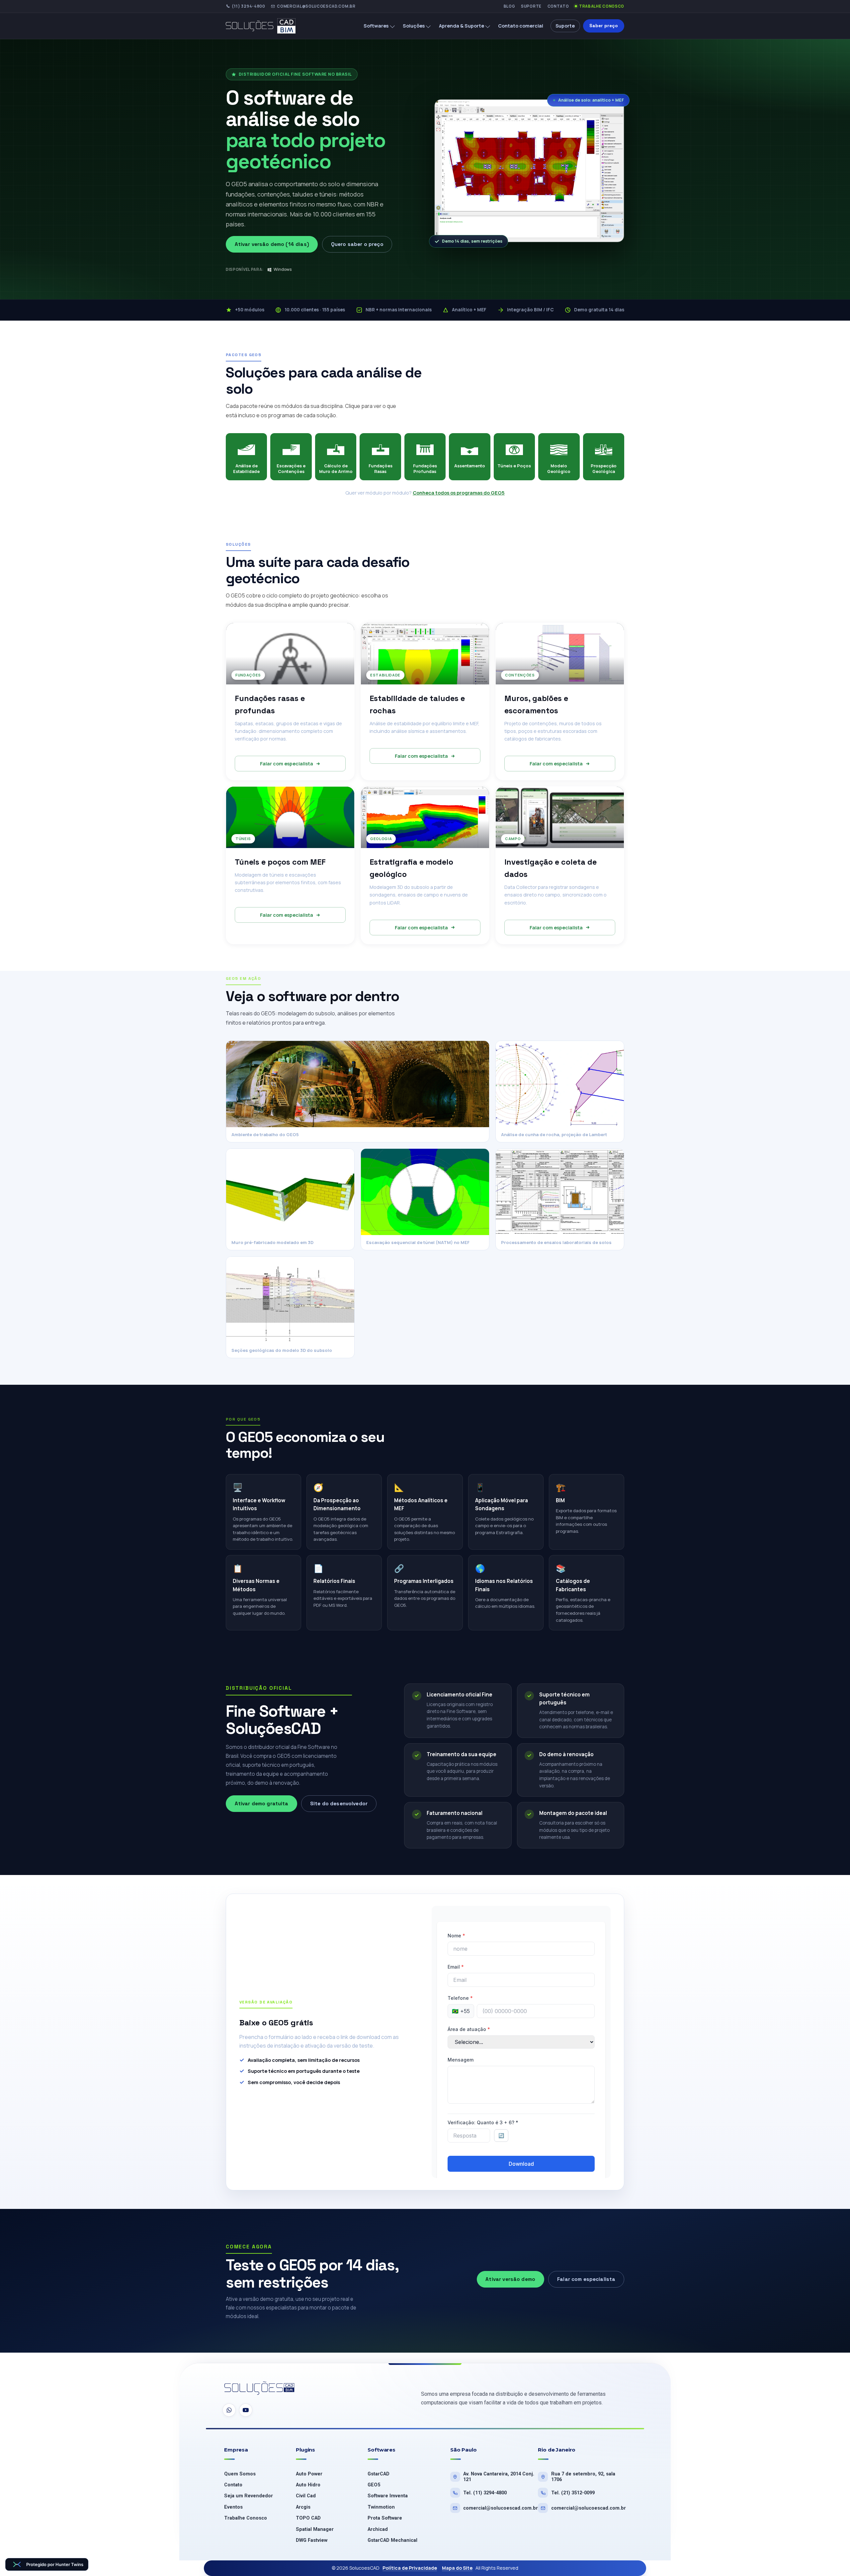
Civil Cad (306, 2496)
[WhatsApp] (229, 2410)
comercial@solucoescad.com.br (316, 6)
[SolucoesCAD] (260, 2389)
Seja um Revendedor (249, 2496)
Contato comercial (521, 26)
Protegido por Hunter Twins (55, 2564)
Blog (510, 6)
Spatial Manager (315, 2529)
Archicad (378, 2529)
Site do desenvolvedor (339, 1803)
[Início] (266, 26)
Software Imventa (388, 2496)
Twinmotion (381, 2507)
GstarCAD (379, 2474)
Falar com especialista (287, 764)
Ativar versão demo (510, 2279)
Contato (558, 6)
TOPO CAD (308, 2518)
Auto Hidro (308, 2485)
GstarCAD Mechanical (392, 2540)
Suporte (531, 6)
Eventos (233, 2507)
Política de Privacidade (410, 2568)
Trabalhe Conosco (602, 6)
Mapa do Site (457, 2568)
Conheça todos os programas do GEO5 (459, 493)
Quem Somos (240, 2474)
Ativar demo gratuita (262, 1803)
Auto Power (309, 2474)
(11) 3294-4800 (249, 6)
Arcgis (303, 2507)
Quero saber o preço (357, 244)
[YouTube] (246, 2410)
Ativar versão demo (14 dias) (272, 244)
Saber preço (604, 26)
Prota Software (385, 2518)
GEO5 (374, 2485)
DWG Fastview (312, 2540)
